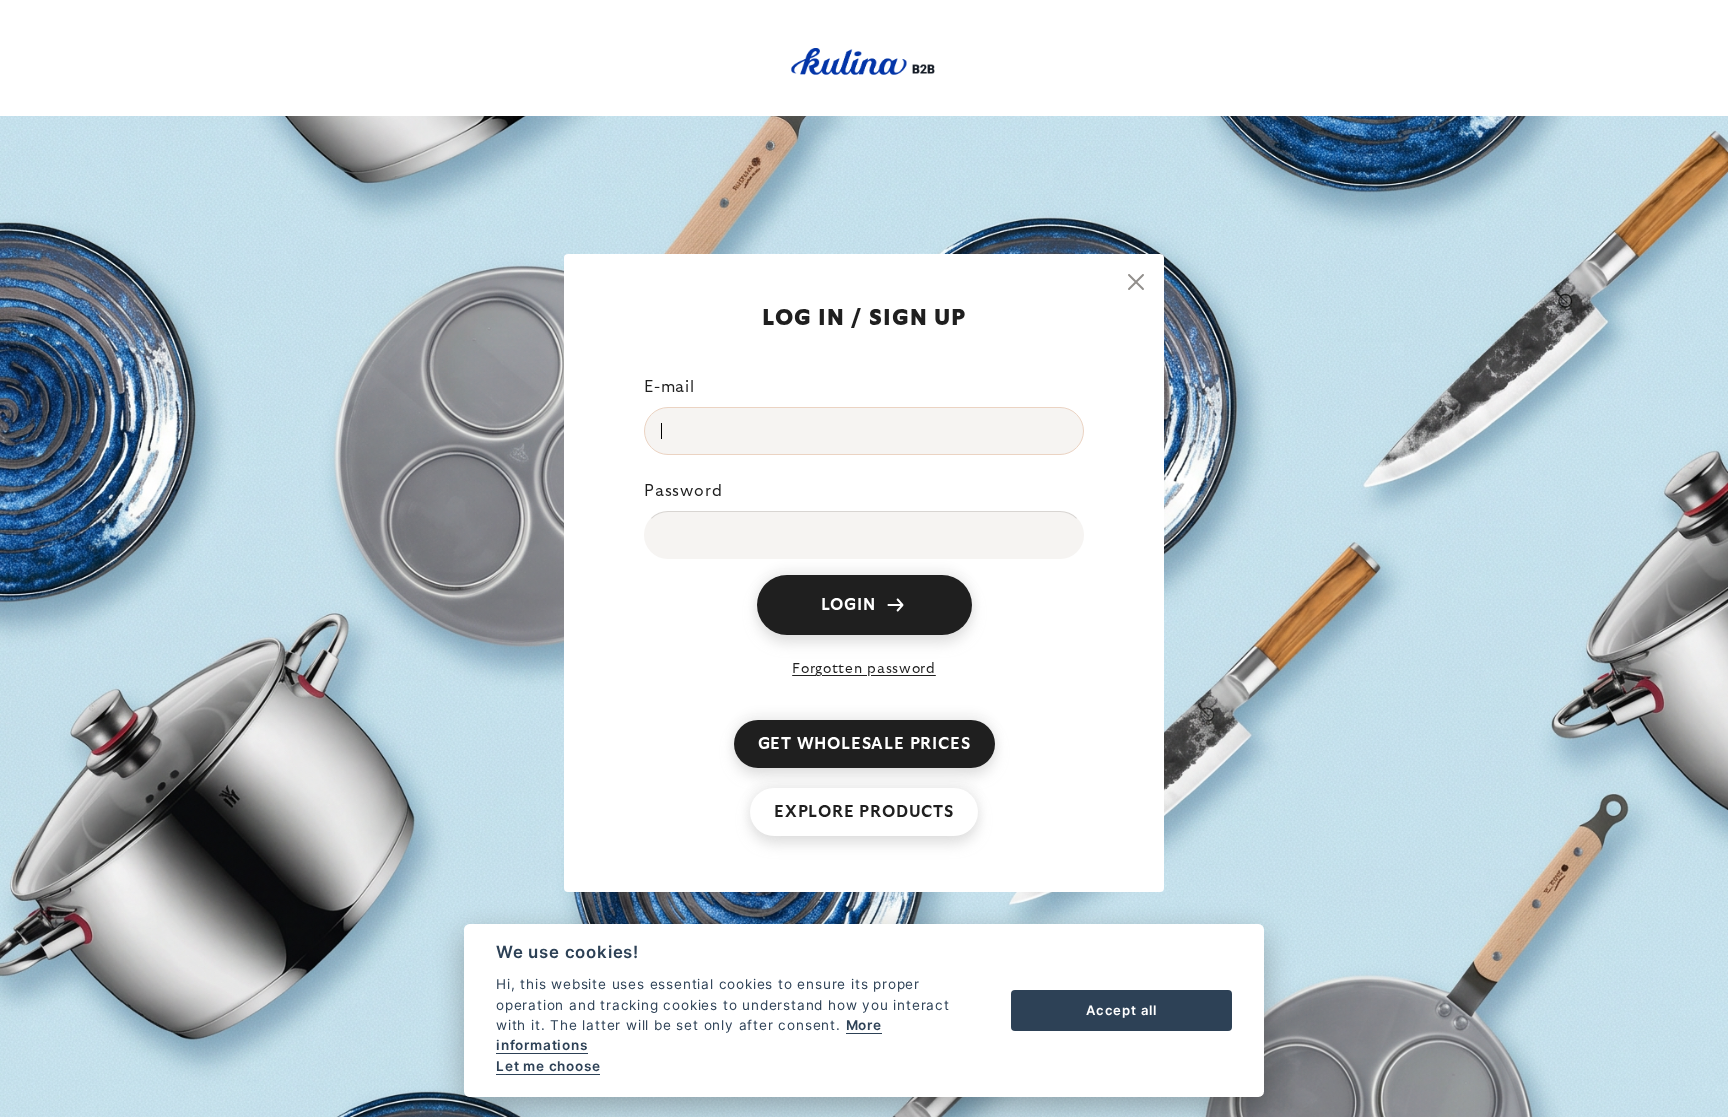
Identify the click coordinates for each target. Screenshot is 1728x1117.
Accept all (1121, 1010)
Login (848, 605)
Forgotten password (864, 669)
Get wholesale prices (864, 744)
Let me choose (548, 1066)
